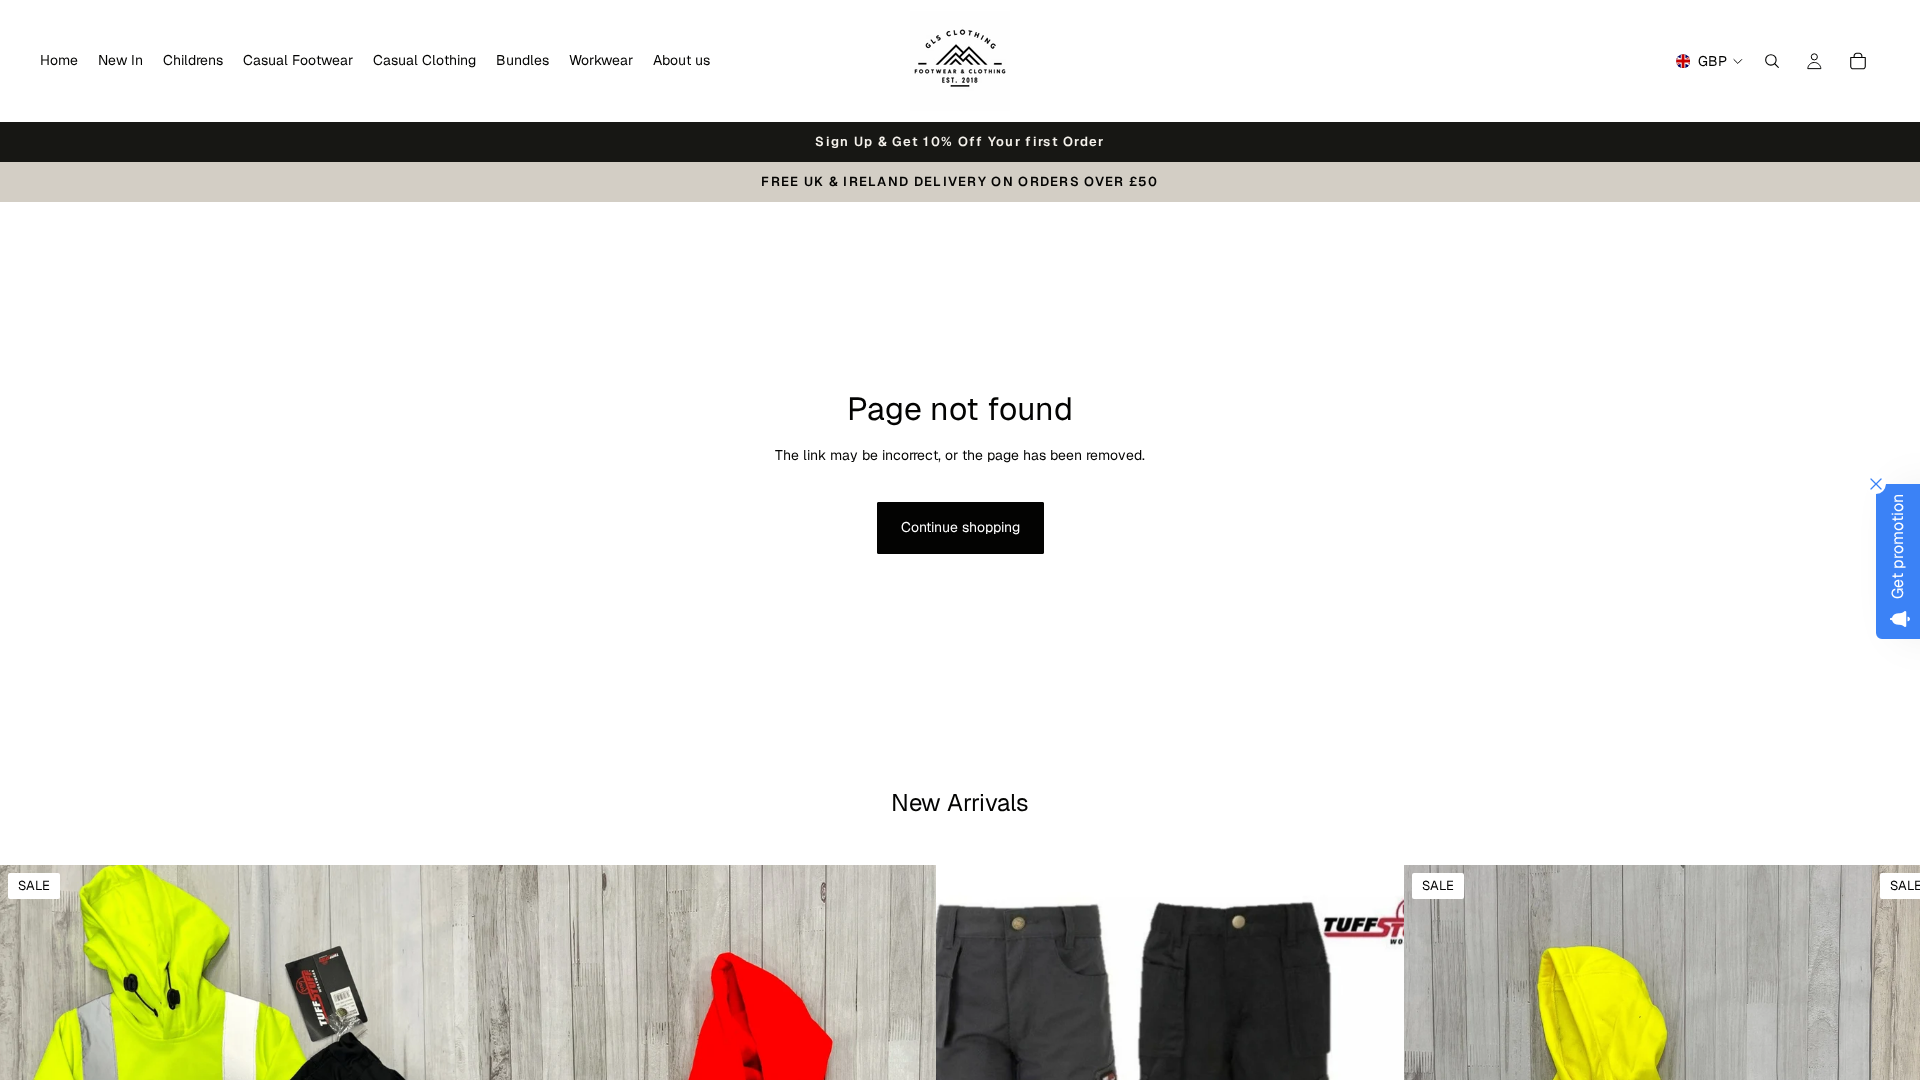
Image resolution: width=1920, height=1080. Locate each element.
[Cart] (1858, 61)
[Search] (1772, 61)
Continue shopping (960, 527)
